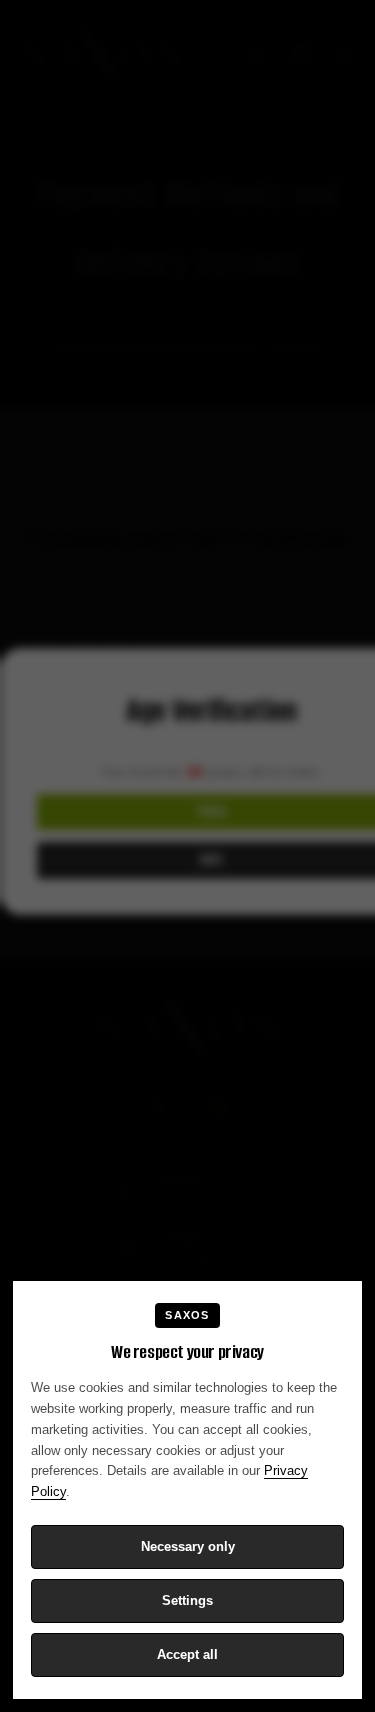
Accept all (187, 1654)
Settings (187, 1600)
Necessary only (188, 1546)
